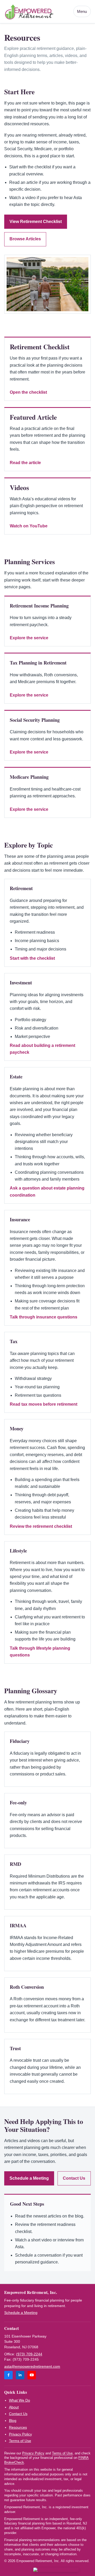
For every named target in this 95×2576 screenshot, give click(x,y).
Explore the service (29, 638)
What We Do (20, 2400)
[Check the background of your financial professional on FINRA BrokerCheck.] (56, 2570)
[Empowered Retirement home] (37, 11)
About (14, 2407)
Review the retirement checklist (41, 1526)
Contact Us (74, 2178)
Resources (18, 2427)
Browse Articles (25, 239)
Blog (13, 2421)
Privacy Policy (20, 2434)
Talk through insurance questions (44, 1317)
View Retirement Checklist (36, 222)
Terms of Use (20, 2441)
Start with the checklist (32, 958)
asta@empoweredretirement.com (32, 2366)
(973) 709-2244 (29, 2354)
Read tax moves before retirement (44, 1404)
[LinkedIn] (20, 2375)
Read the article (25, 463)
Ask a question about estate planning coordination (47, 1191)
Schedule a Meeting (29, 2178)
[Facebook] (8, 2375)
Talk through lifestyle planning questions (40, 1652)
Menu (82, 12)
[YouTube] (32, 2375)
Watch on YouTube (29, 526)
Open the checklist (28, 392)
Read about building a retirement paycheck (42, 1049)
